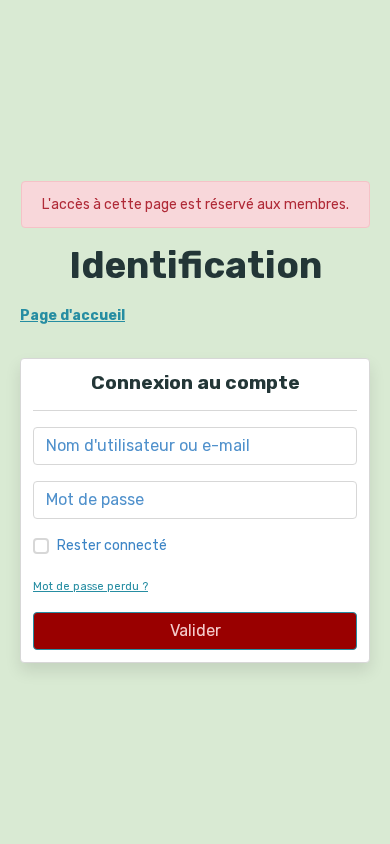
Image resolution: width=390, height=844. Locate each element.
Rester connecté (112, 545)
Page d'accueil (72, 315)
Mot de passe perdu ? (90, 586)
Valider (195, 630)
